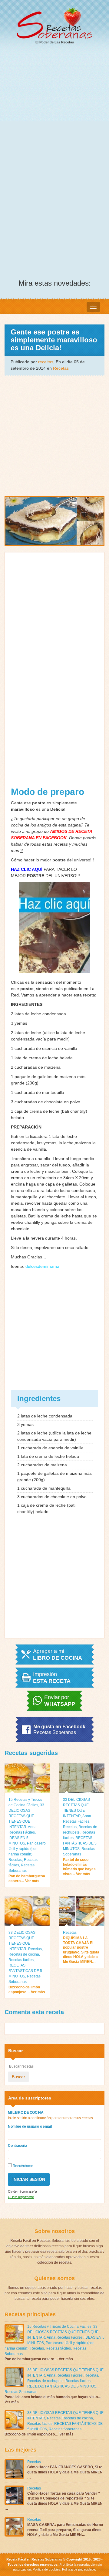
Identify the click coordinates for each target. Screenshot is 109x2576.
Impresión (52, 1678)
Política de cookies (46, 2569)
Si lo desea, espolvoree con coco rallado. (50, 1247)
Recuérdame (22, 2166)
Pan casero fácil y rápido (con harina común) (27, 1849)
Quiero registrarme (21, 2197)
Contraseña (18, 2146)
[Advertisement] (54, 108)
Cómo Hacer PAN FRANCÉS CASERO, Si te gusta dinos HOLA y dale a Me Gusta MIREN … (65, 2472)
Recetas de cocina (24, 1954)
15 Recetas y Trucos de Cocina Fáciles (59, 2327)
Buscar (18, 2077)
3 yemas (19, 1023)
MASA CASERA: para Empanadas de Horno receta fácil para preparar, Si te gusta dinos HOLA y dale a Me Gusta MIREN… (65, 2530)
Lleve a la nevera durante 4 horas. (44, 1238)
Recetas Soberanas (21, 2392)
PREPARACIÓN (26, 1127)
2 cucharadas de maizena (36, 1067)
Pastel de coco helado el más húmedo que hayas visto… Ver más (79, 1867)
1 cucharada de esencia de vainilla (44, 1048)
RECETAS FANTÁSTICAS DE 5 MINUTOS (80, 1843)
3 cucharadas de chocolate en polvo (46, 1102)
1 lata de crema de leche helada (42, 1058)
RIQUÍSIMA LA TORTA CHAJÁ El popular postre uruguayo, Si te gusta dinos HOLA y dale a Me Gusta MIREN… (81, 1950)
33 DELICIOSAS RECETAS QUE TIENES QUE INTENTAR (26, 1816)
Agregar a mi (58, 1655)
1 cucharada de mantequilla (38, 1092)
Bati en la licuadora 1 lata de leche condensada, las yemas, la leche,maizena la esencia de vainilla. (53, 1143)
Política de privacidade (78, 2569)
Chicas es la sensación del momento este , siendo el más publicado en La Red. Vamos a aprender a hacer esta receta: (54, 989)
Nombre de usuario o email (30, 2126)
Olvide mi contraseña (22, 2191)
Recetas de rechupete (45, 2381)
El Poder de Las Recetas (55, 42)
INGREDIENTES (27, 1004)
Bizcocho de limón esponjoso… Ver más (27, 1990)
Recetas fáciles (21, 1960)
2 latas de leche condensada (38, 1014)
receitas (46, 362)
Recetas (61, 368)
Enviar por (60, 1701)
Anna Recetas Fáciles (65, 2337)
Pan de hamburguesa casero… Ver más (27, 1879)
